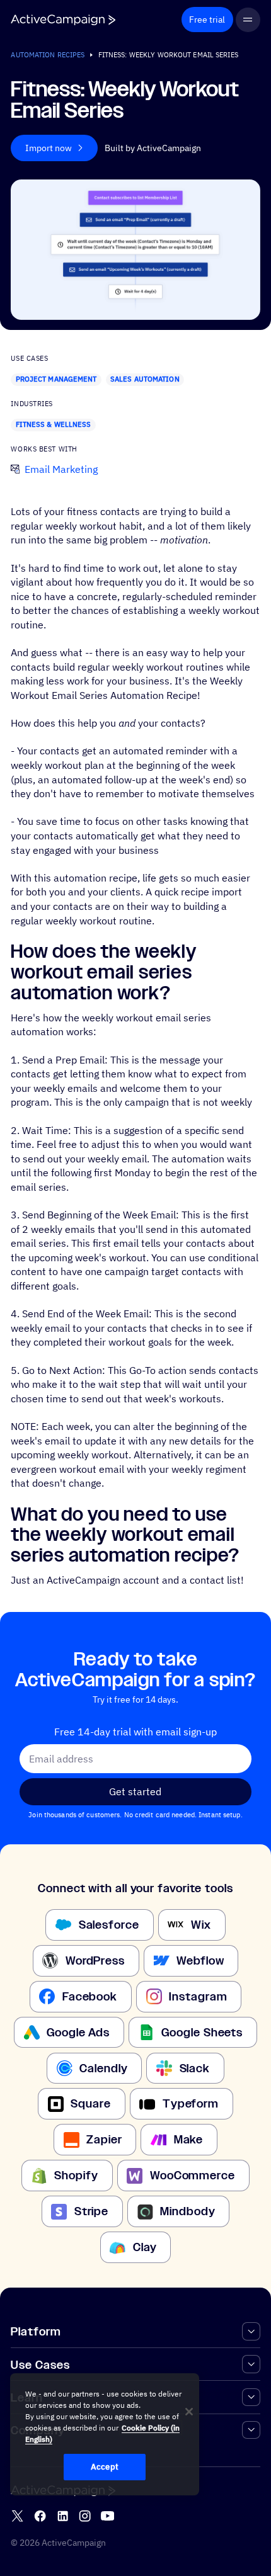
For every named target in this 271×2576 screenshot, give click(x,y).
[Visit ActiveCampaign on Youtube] (107, 2516)
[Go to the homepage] (63, 20)
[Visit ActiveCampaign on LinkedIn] (63, 2516)
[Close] (189, 2412)
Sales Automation (145, 379)
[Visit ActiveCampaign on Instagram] (85, 2516)
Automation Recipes (48, 55)
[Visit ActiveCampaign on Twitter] (17, 2516)
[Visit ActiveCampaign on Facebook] (40, 2516)
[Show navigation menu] (248, 20)
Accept (105, 2467)
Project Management (56, 379)
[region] (105, 2434)
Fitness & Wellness (54, 424)
